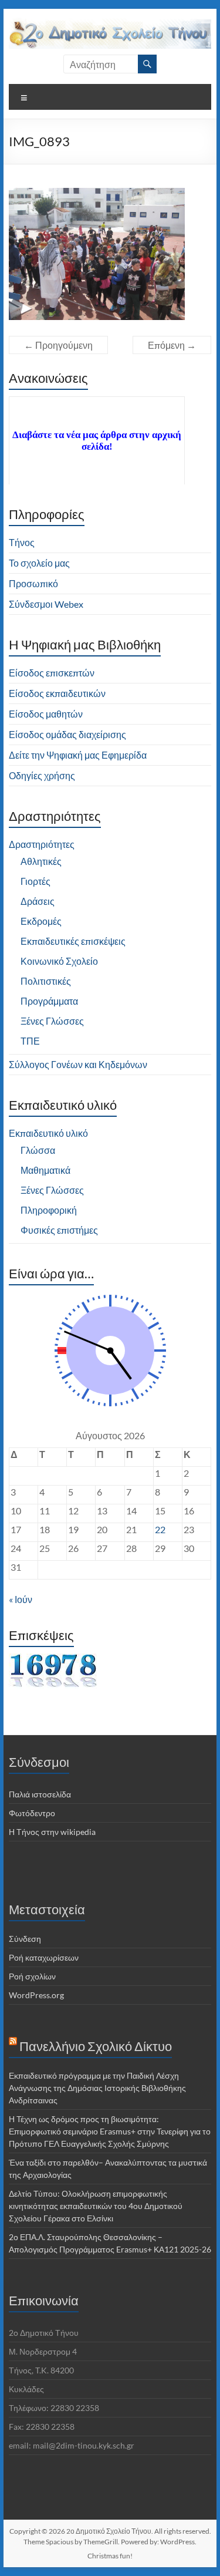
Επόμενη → (172, 345)
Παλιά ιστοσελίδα (40, 1794)
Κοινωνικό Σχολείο (59, 961)
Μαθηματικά (45, 1170)
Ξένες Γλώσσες (52, 1021)
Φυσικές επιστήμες (59, 1230)
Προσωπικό (33, 583)
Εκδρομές (41, 921)
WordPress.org (36, 1995)
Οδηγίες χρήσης (42, 775)
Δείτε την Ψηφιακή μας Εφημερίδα (78, 755)
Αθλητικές (41, 861)
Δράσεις (38, 901)
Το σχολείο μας (39, 563)
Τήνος (22, 542)
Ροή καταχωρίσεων (44, 1957)
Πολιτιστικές (46, 981)
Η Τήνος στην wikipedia (52, 1832)
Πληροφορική (49, 1210)
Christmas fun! (110, 2556)
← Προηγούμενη (58, 345)
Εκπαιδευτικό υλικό (48, 1133)
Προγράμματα (49, 1001)
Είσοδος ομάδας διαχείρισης (67, 734)
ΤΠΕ (30, 1041)
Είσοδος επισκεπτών (52, 673)
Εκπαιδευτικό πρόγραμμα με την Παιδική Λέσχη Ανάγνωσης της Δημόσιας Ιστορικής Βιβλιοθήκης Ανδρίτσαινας (97, 2088)
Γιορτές (35, 881)
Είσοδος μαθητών (46, 714)
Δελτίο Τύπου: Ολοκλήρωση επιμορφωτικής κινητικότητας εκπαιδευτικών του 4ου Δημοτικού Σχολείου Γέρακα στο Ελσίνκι (96, 2206)
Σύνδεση (25, 1939)
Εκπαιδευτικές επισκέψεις (73, 941)
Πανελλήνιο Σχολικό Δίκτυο (96, 2046)
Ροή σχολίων (32, 1976)
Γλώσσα (38, 1150)
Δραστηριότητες (42, 844)
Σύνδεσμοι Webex (46, 604)
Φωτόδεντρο (32, 1813)
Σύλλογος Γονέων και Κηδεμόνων (78, 1064)
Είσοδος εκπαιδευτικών (57, 693)
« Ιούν (21, 1599)
